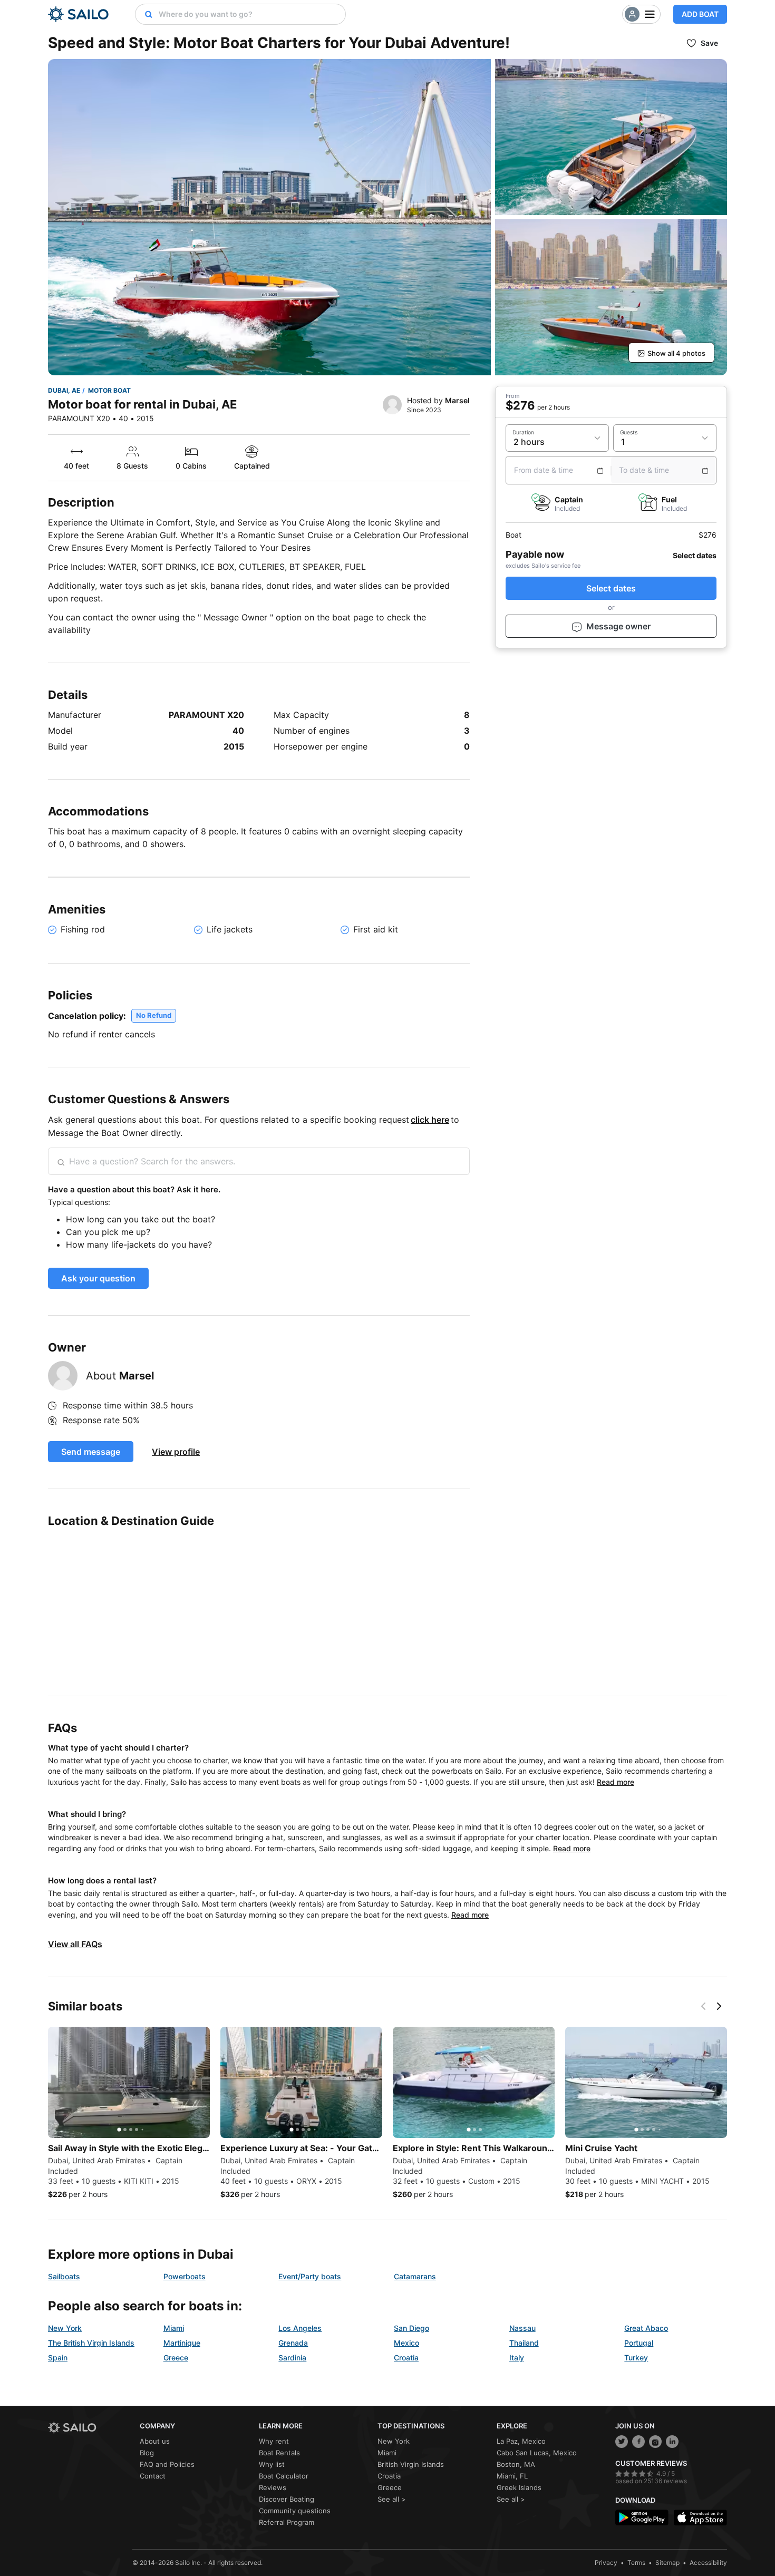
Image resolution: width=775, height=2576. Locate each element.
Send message (91, 1452)
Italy (517, 2358)
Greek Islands (519, 2487)
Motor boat (109, 390)
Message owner (618, 627)
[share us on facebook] (638, 2442)
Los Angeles (300, 2328)
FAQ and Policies (167, 2464)
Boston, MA (516, 2464)
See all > (392, 2499)
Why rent (274, 2441)
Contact (153, 2476)
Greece (176, 2358)
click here (430, 1120)
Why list (272, 2464)
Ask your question (98, 1278)
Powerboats (185, 2276)
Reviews (273, 2487)
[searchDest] (144, 14)
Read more (616, 1782)
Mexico (406, 2343)
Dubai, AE (64, 390)
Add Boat (700, 14)
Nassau (522, 2328)
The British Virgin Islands (91, 2343)
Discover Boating (287, 2499)
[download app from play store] (642, 2518)
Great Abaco (646, 2328)
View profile (176, 1452)
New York (65, 2328)
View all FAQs (75, 1944)
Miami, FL (512, 2476)
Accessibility (708, 2563)
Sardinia (292, 2358)
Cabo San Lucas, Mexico (537, 2453)
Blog (147, 2453)
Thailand (524, 2343)
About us (155, 2441)
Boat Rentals (279, 2453)
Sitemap (667, 2563)
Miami (174, 2328)
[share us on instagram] (655, 2442)
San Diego (411, 2328)
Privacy (606, 2563)
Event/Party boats (310, 2276)
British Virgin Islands (411, 2464)
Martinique (182, 2343)
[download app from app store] (700, 2518)
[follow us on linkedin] (672, 2442)
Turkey (636, 2358)
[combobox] (249, 14)
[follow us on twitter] (622, 2442)
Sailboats (64, 2276)
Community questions (295, 2511)
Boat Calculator (284, 2476)
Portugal (639, 2343)
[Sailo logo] (90, 2428)
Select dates (611, 589)
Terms (636, 2563)
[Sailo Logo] (78, 14)
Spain (58, 2358)
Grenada (293, 2343)
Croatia (406, 2358)
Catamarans (415, 2276)
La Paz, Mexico (521, 2441)
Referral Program (287, 2522)
